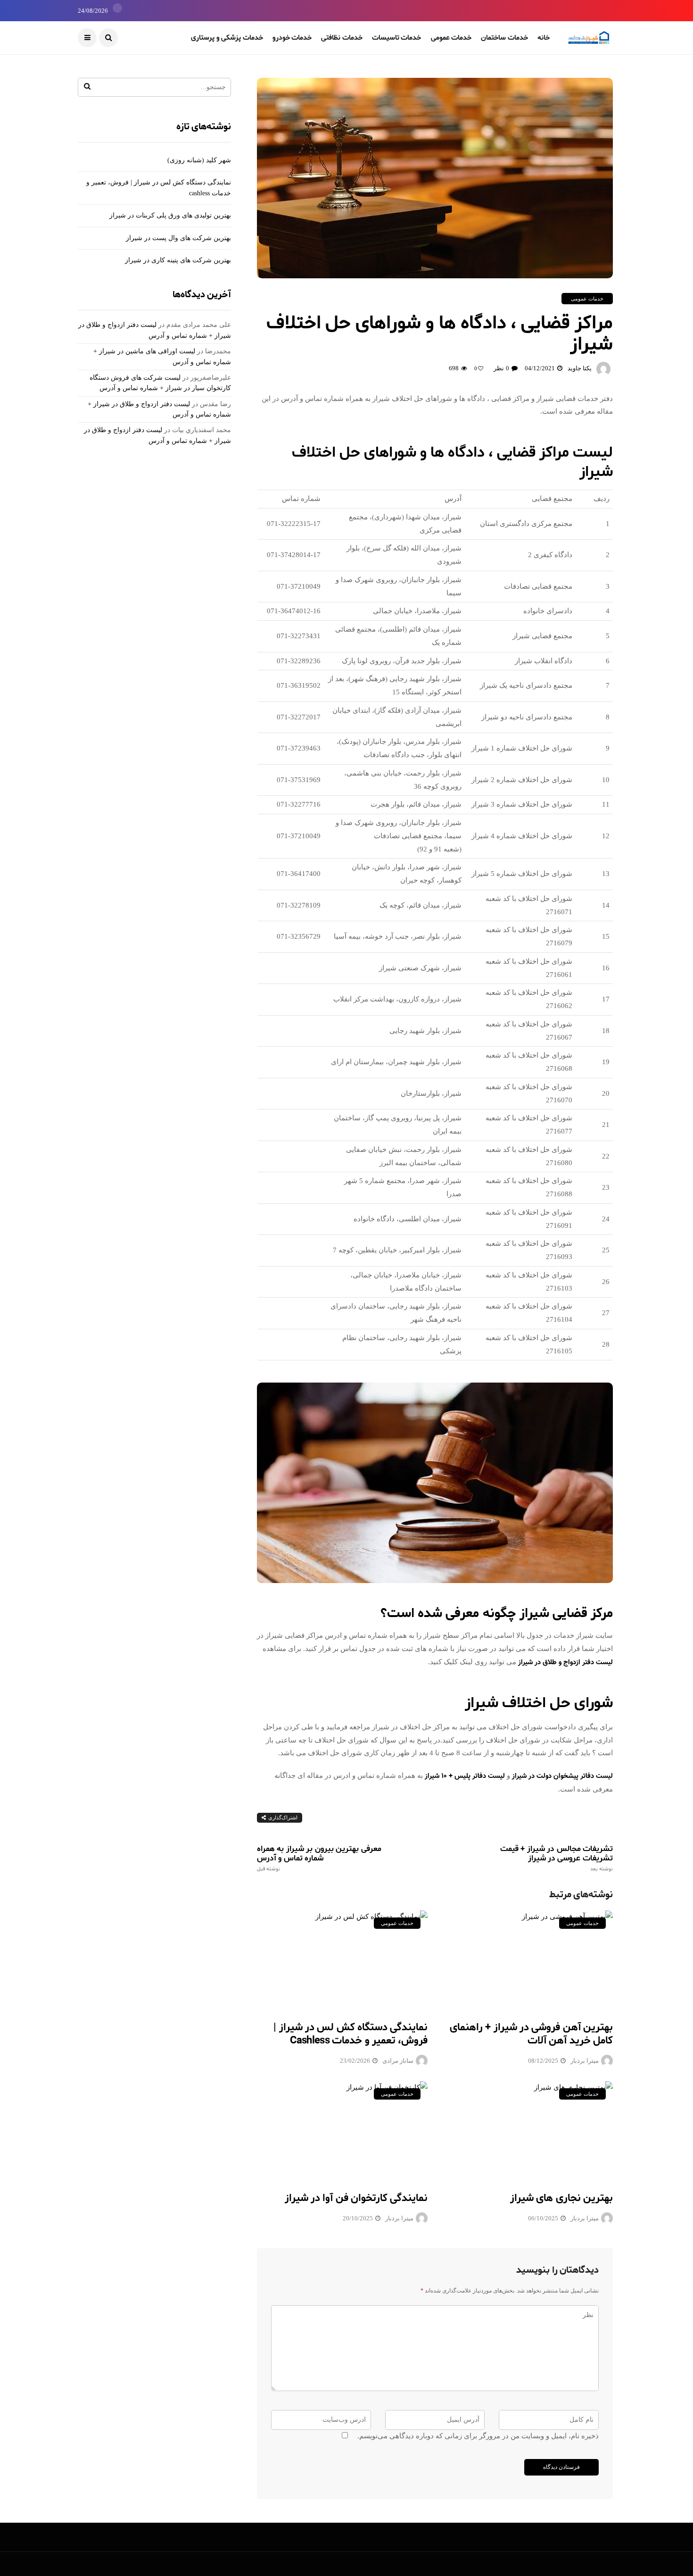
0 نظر (501, 368)
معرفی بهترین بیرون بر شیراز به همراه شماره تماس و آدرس (319, 1858)
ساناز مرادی (398, 2061)
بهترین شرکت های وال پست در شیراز (178, 238)
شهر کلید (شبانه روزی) (199, 160)
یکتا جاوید (580, 368)
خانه (544, 38)
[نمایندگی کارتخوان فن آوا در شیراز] (342, 2130)
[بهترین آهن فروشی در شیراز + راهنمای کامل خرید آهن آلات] (527, 1960)
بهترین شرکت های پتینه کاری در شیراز (178, 260)
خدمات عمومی (451, 38)
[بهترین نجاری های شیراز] (527, 2130)
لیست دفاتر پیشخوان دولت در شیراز (562, 1776)
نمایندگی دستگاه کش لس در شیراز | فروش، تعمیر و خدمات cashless (351, 2034)
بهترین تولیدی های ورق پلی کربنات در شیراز (170, 215)
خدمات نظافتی (342, 38)
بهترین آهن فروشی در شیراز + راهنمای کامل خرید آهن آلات (531, 2034)
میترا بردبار (585, 2061)
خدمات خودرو (292, 38)
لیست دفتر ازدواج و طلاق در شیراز (565, 1663)
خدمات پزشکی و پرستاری (227, 38)
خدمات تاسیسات (397, 38)
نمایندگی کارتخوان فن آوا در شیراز (356, 2198)
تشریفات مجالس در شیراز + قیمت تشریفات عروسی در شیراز (557, 1858)
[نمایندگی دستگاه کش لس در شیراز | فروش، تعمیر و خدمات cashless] (342, 1960)
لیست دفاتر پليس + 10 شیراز (465, 1776)
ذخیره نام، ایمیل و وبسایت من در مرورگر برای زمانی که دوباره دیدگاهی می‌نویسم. (478, 2436)
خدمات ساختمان (504, 38)
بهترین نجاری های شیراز (561, 2198)
